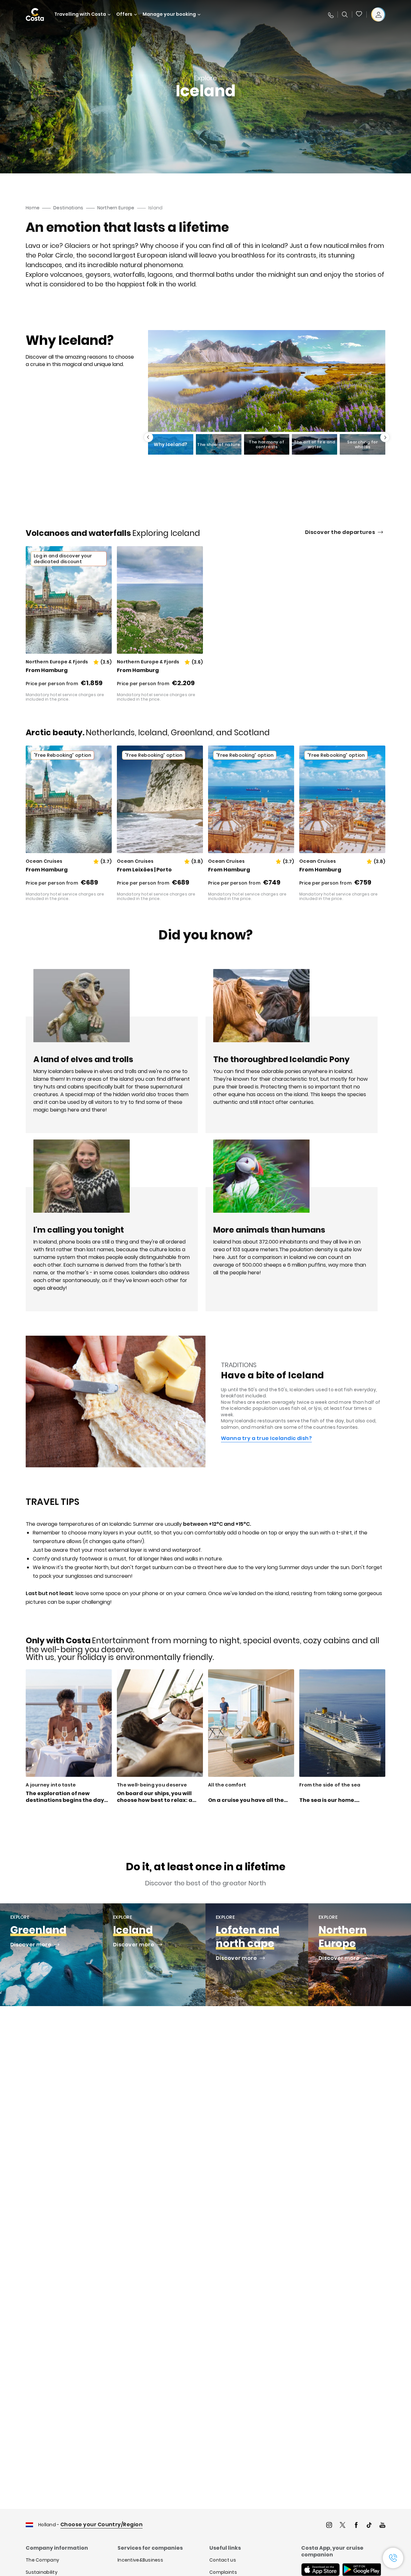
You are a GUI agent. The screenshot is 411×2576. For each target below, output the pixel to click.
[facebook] (356, 2526)
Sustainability (42, 2572)
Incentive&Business (140, 2560)
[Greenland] (51, 1955)
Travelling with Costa (80, 14)
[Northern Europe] (360, 1955)
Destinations (68, 208)
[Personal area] (378, 14)
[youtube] (382, 2526)
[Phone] (330, 14)
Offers (124, 14)
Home (33, 208)
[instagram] (329, 2526)
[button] (359, 14)
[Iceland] (154, 1955)
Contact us (223, 2560)
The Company (42, 2560)
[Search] (345, 14)
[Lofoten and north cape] (257, 1955)
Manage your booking (169, 14)
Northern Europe (116, 208)
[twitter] (343, 2526)
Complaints (223, 2572)
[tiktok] (369, 2526)
